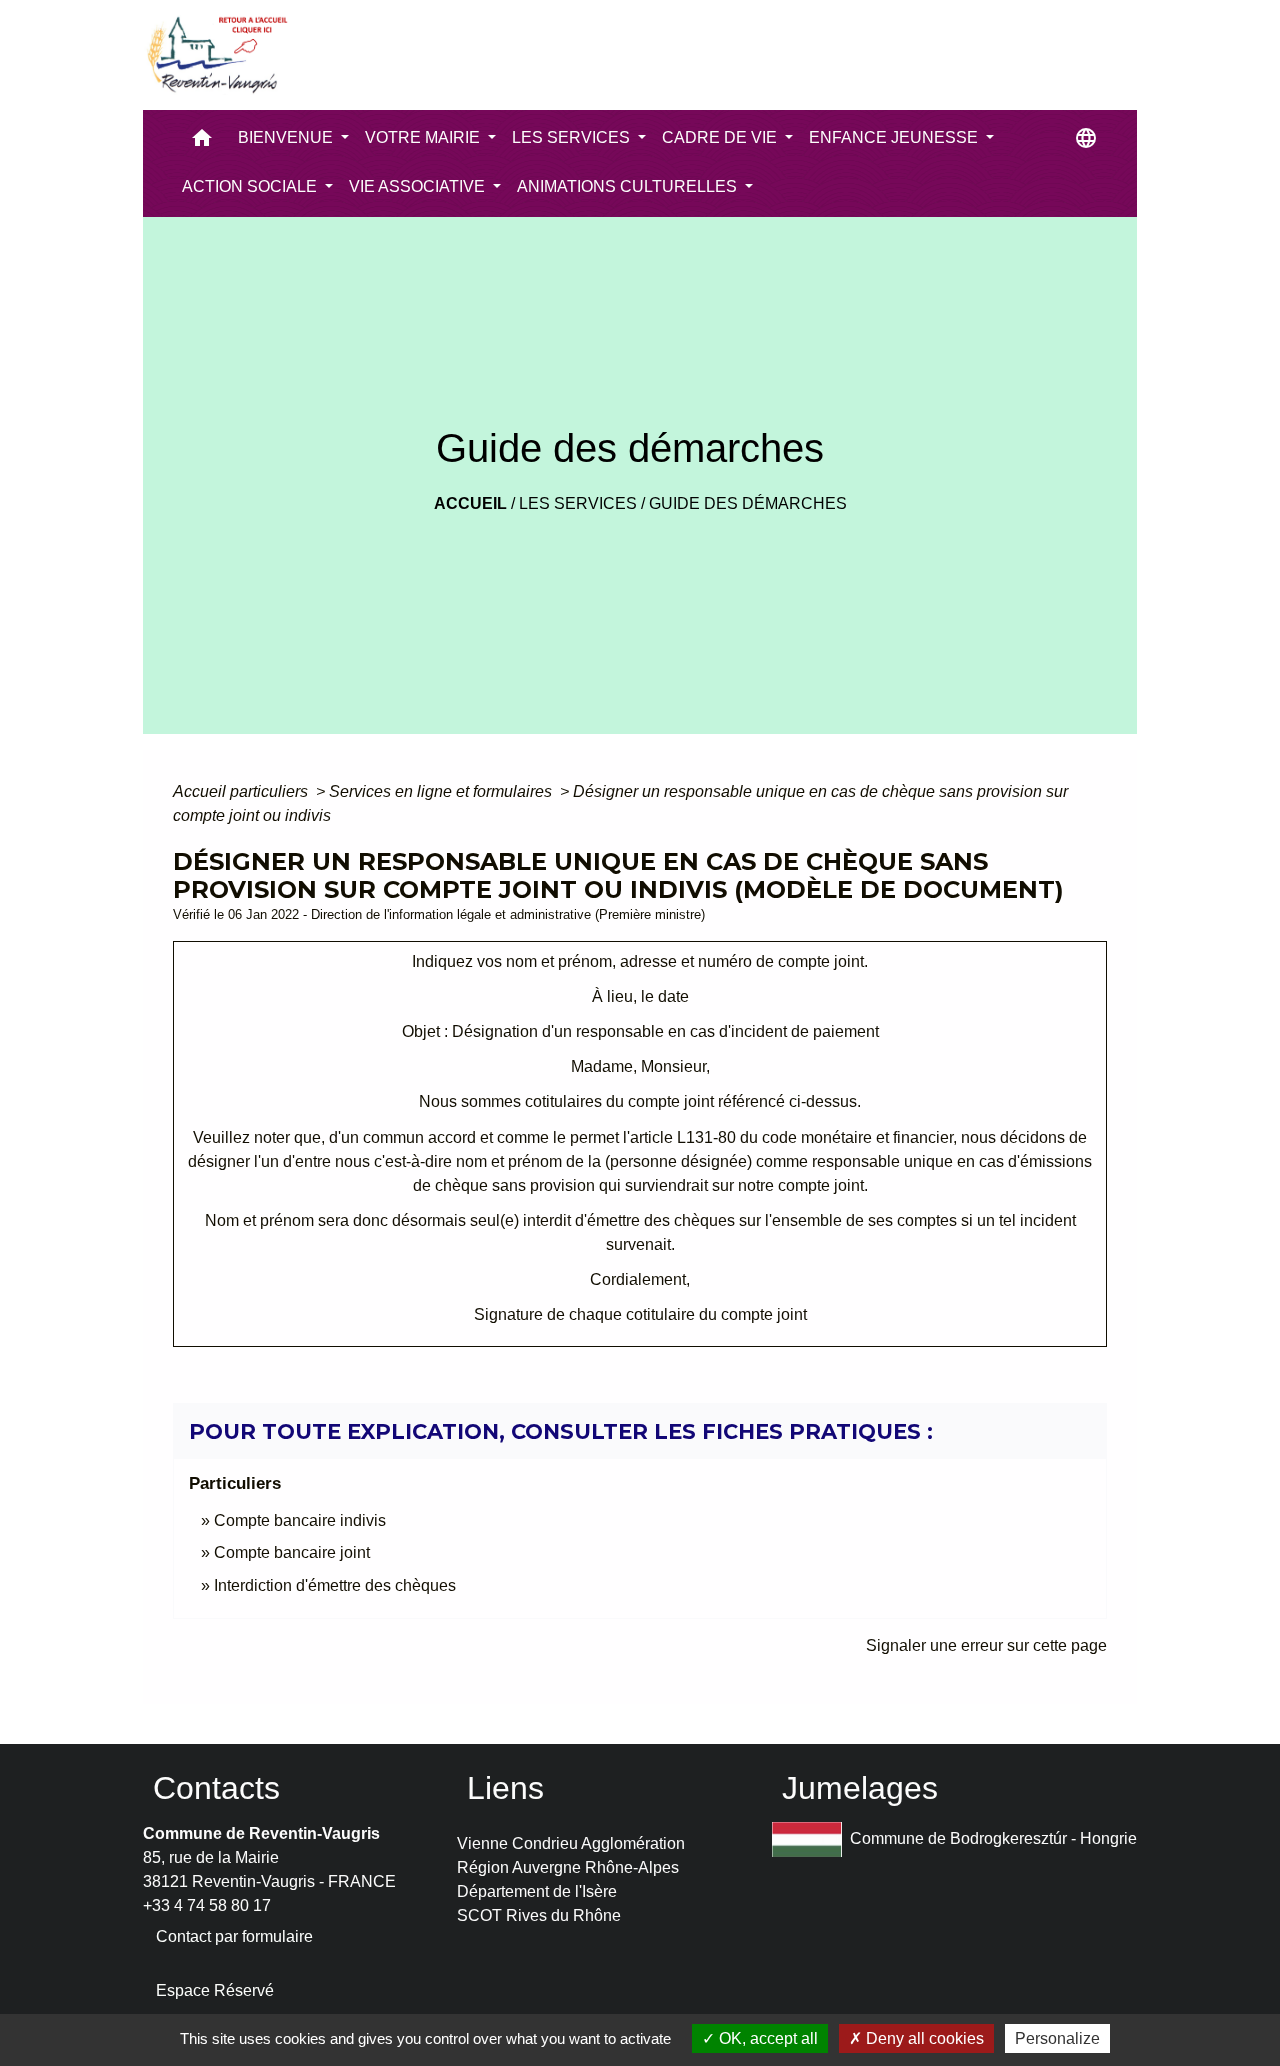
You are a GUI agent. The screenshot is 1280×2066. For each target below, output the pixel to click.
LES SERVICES (578, 503)
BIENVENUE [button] (287, 137)
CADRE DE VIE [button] (721, 137)
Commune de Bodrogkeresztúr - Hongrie (993, 1838)
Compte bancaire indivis (300, 1520)
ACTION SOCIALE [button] (251, 186)
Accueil (470, 503)
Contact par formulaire (234, 1936)
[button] (202, 142)
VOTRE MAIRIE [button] (424, 137)
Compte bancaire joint (292, 1552)
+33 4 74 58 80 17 (207, 1905)
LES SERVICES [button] (573, 137)
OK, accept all (766, 2038)
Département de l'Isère (537, 1891)
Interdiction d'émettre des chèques (335, 1585)
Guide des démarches (748, 503)
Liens (505, 1788)
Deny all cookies (923, 2038)
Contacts (216, 1788)
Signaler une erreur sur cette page (986, 1645)
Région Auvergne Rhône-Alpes (568, 1867)
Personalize (1057, 2038)
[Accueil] (216, 55)
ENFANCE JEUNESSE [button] (895, 137)
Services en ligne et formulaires (442, 791)
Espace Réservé (215, 1990)
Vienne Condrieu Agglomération (571, 1843)
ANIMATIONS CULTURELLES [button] (629, 186)
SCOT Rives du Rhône (539, 1915)
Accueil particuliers (242, 791)
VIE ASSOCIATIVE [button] (419, 186)
